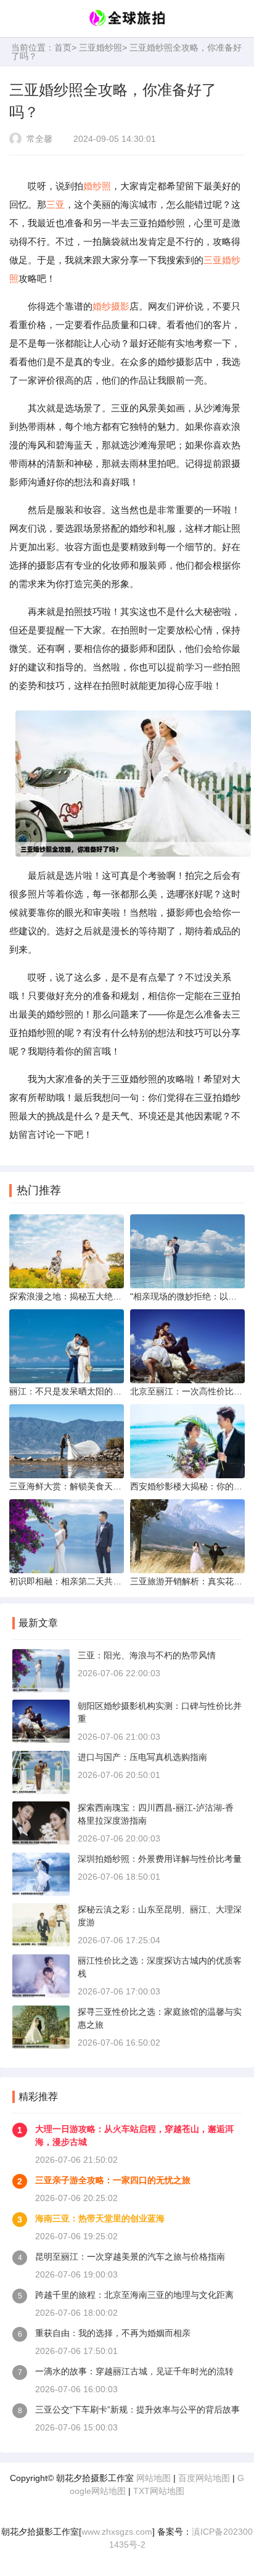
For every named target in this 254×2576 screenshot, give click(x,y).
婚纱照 (97, 186)
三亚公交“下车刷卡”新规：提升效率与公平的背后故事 (137, 2409)
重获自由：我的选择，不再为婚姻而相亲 (113, 2333)
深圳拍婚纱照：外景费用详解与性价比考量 (160, 1859)
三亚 (55, 204)
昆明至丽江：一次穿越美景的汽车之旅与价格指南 (130, 2257)
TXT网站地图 (159, 2491)
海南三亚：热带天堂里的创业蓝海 (100, 2218)
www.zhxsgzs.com (117, 2532)
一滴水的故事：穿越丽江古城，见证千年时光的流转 (134, 2371)
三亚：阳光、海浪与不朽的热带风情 (147, 1655)
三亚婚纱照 (100, 47)
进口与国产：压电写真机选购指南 (142, 1757)
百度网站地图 (204, 2478)
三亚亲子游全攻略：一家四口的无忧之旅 (113, 2180)
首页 (63, 47)
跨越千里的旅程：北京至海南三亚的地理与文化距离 (134, 2295)
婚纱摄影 (111, 306)
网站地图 (154, 2478)
